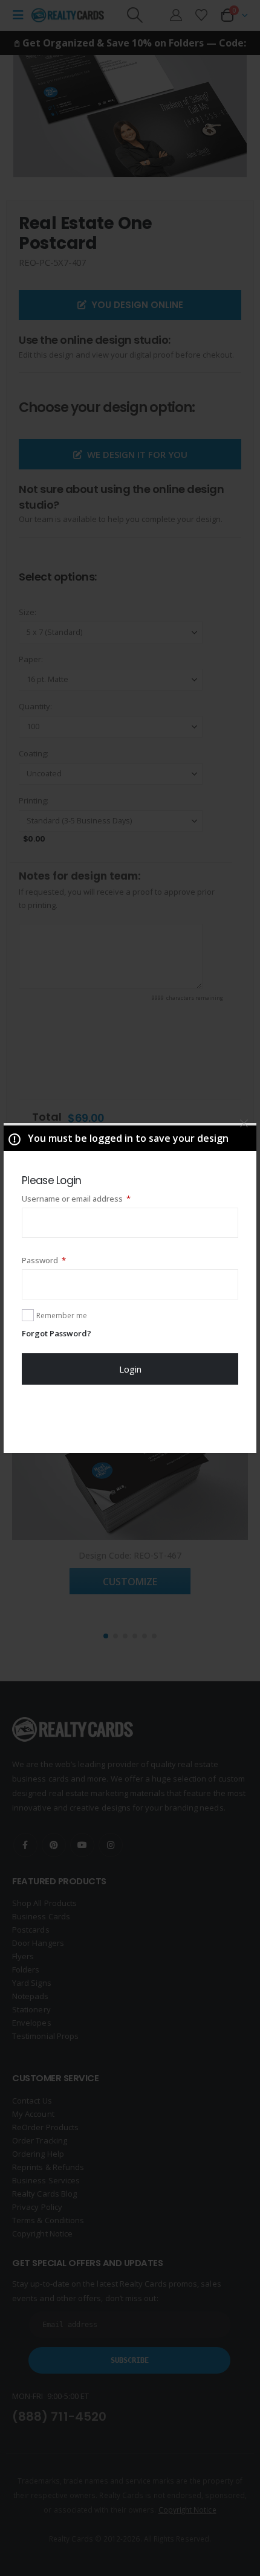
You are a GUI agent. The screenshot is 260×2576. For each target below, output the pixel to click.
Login (130, 1369)
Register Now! (130, 1418)
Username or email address (93, 1198)
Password (60, 1260)
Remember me (62, 1315)
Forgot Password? (57, 1333)
